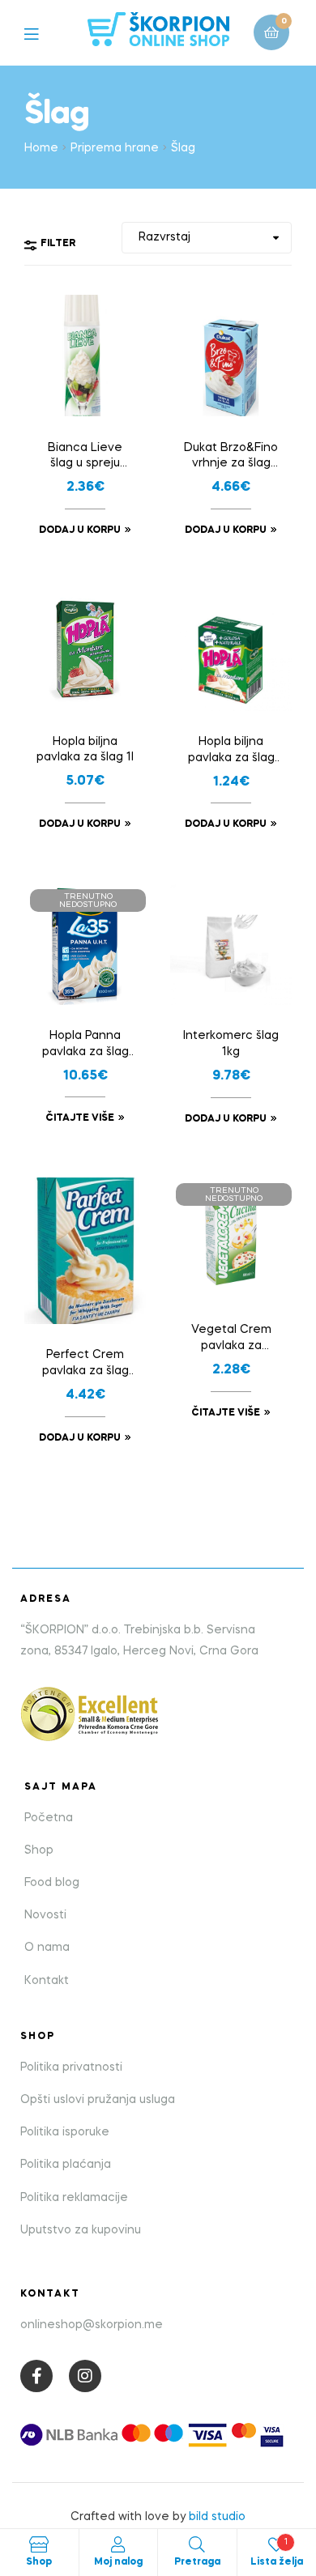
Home (41, 148)
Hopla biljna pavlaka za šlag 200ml (231, 752)
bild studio (217, 2517)
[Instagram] (85, 2376)
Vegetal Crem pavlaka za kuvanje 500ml (231, 1339)
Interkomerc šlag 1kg (231, 1044)
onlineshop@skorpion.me (92, 2325)
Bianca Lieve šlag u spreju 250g (85, 458)
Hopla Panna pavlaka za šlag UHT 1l (85, 1045)
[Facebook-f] (36, 2376)
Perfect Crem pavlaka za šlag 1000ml (85, 1365)
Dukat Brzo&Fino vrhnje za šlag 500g (231, 458)
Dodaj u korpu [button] (80, 530)
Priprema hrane (115, 148)
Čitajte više (80, 1118)
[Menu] (43, 33)
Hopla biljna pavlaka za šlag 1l (85, 750)
